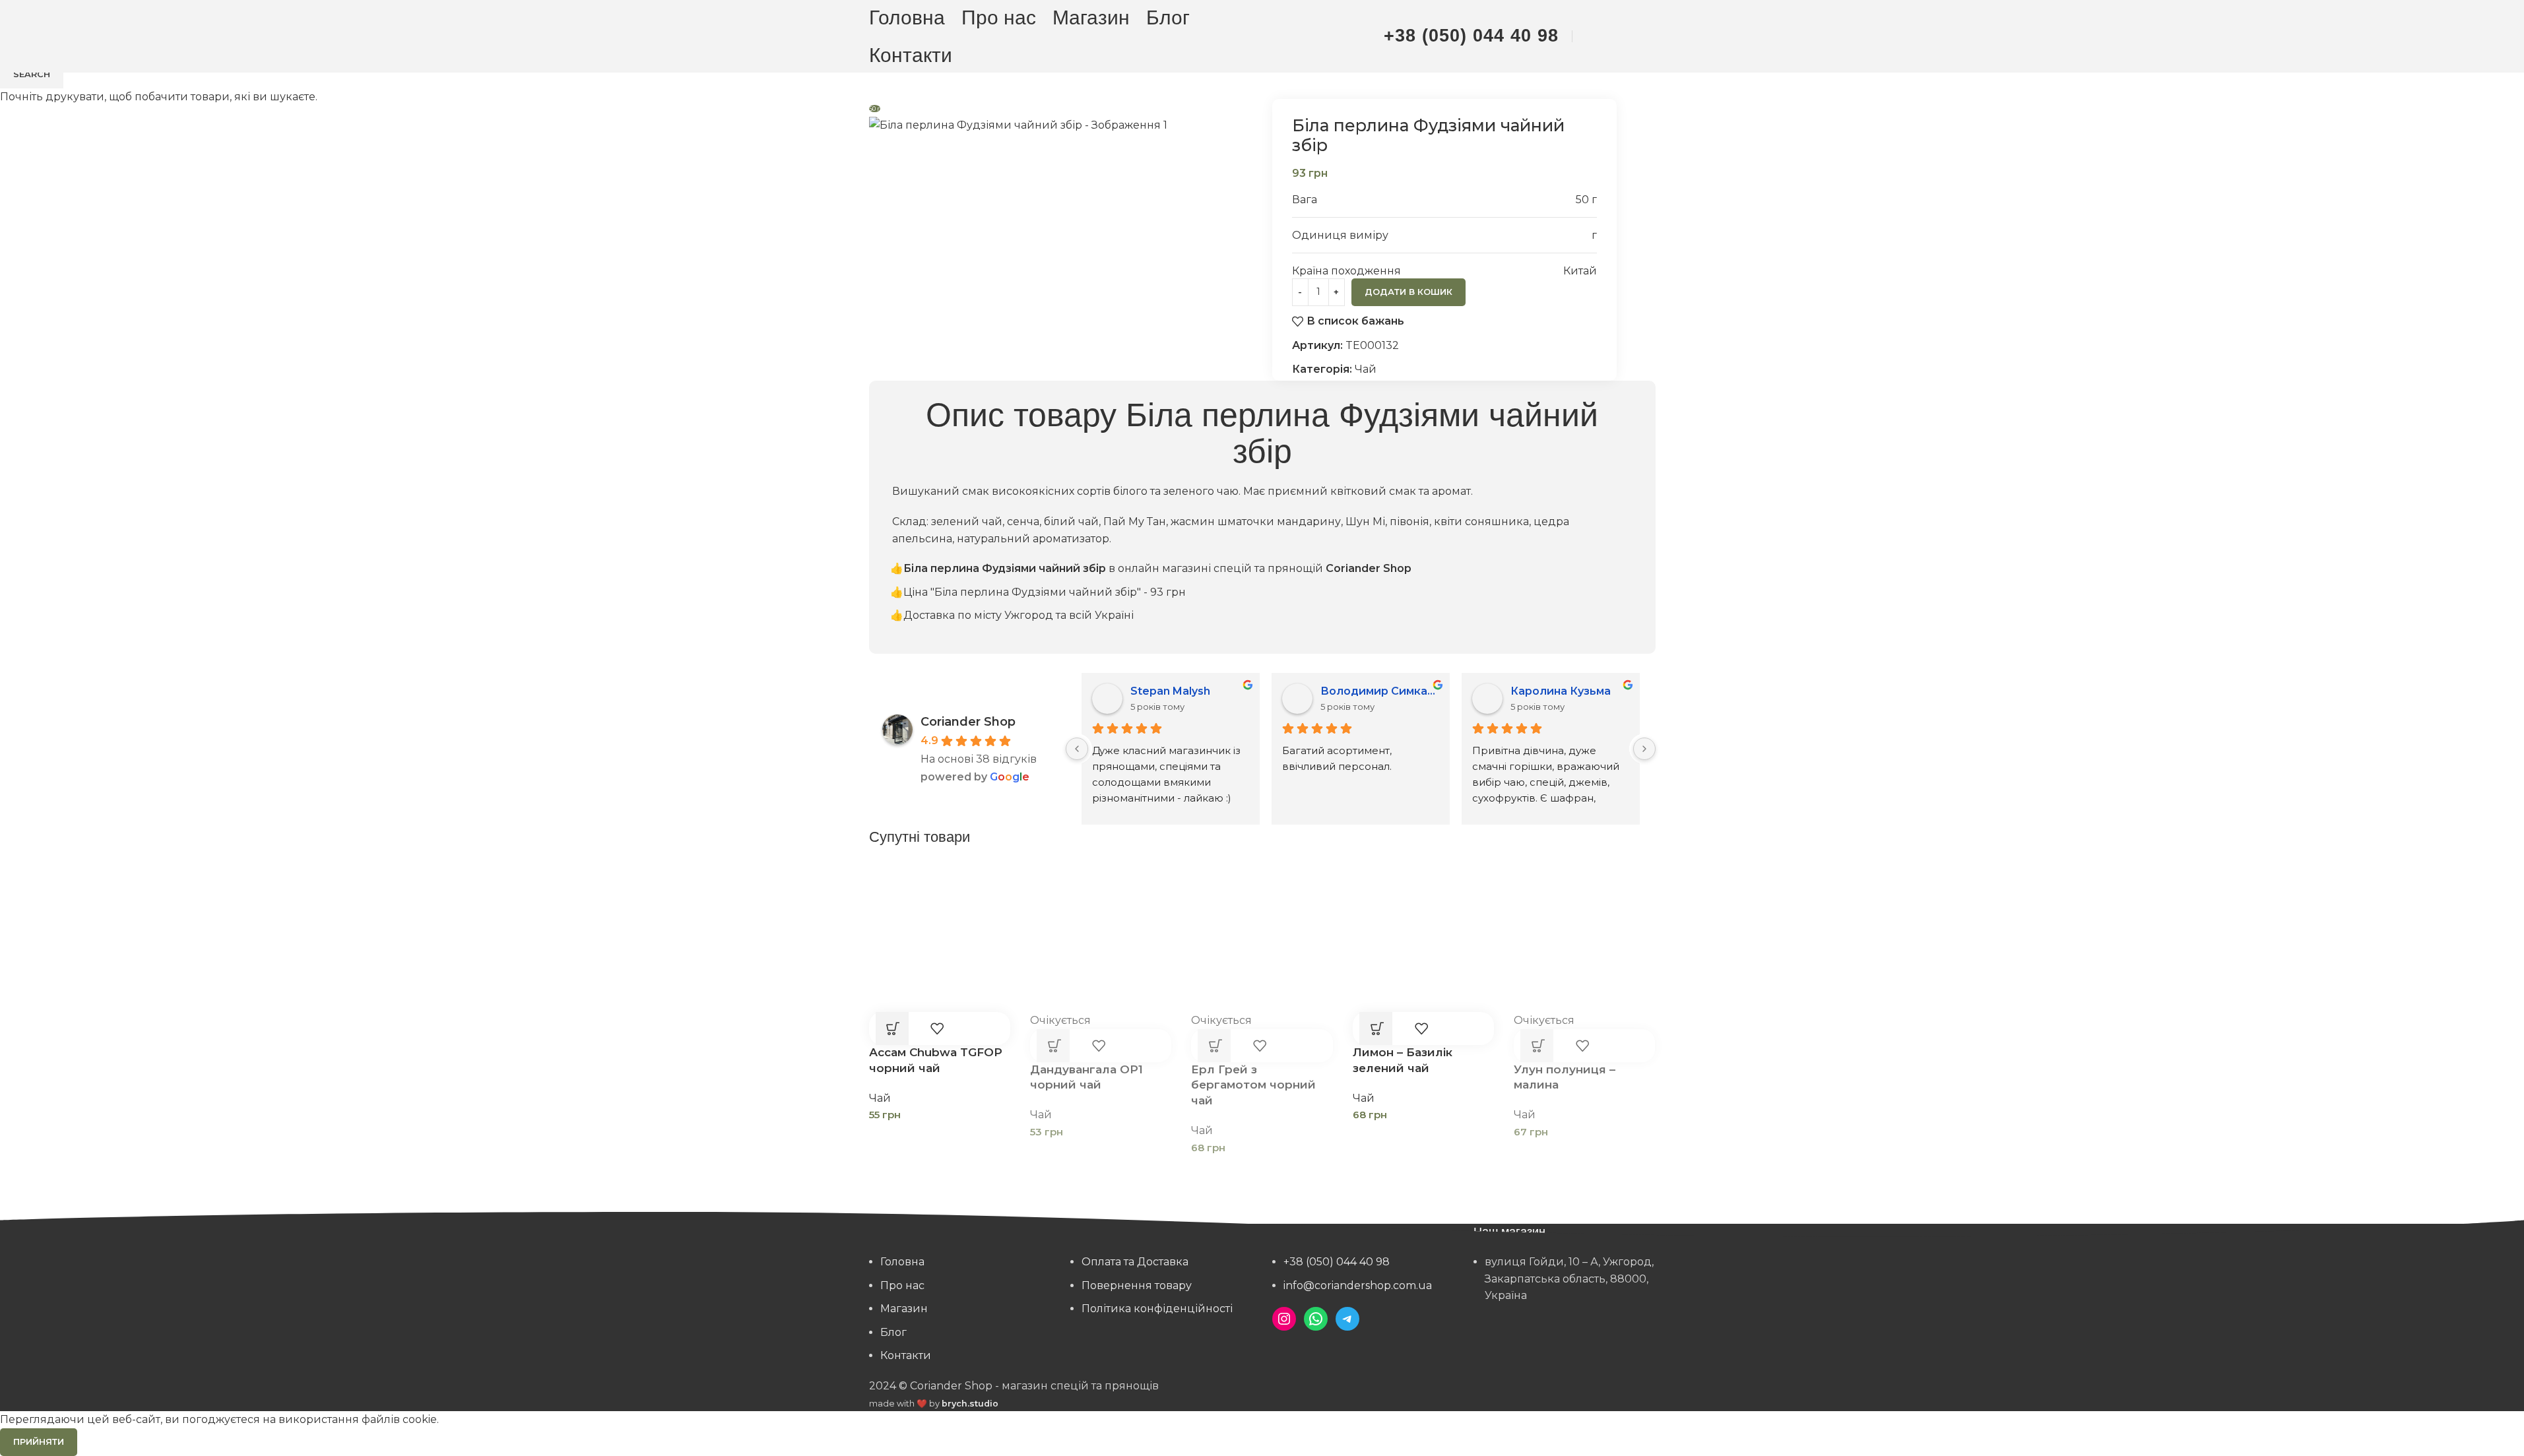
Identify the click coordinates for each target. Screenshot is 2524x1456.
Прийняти (39, 1441)
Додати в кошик (1408, 292)
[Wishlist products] (1621, 36)
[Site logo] (1262, 35)
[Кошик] (1648, 36)
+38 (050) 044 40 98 (1471, 36)
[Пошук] (1593, 36)
